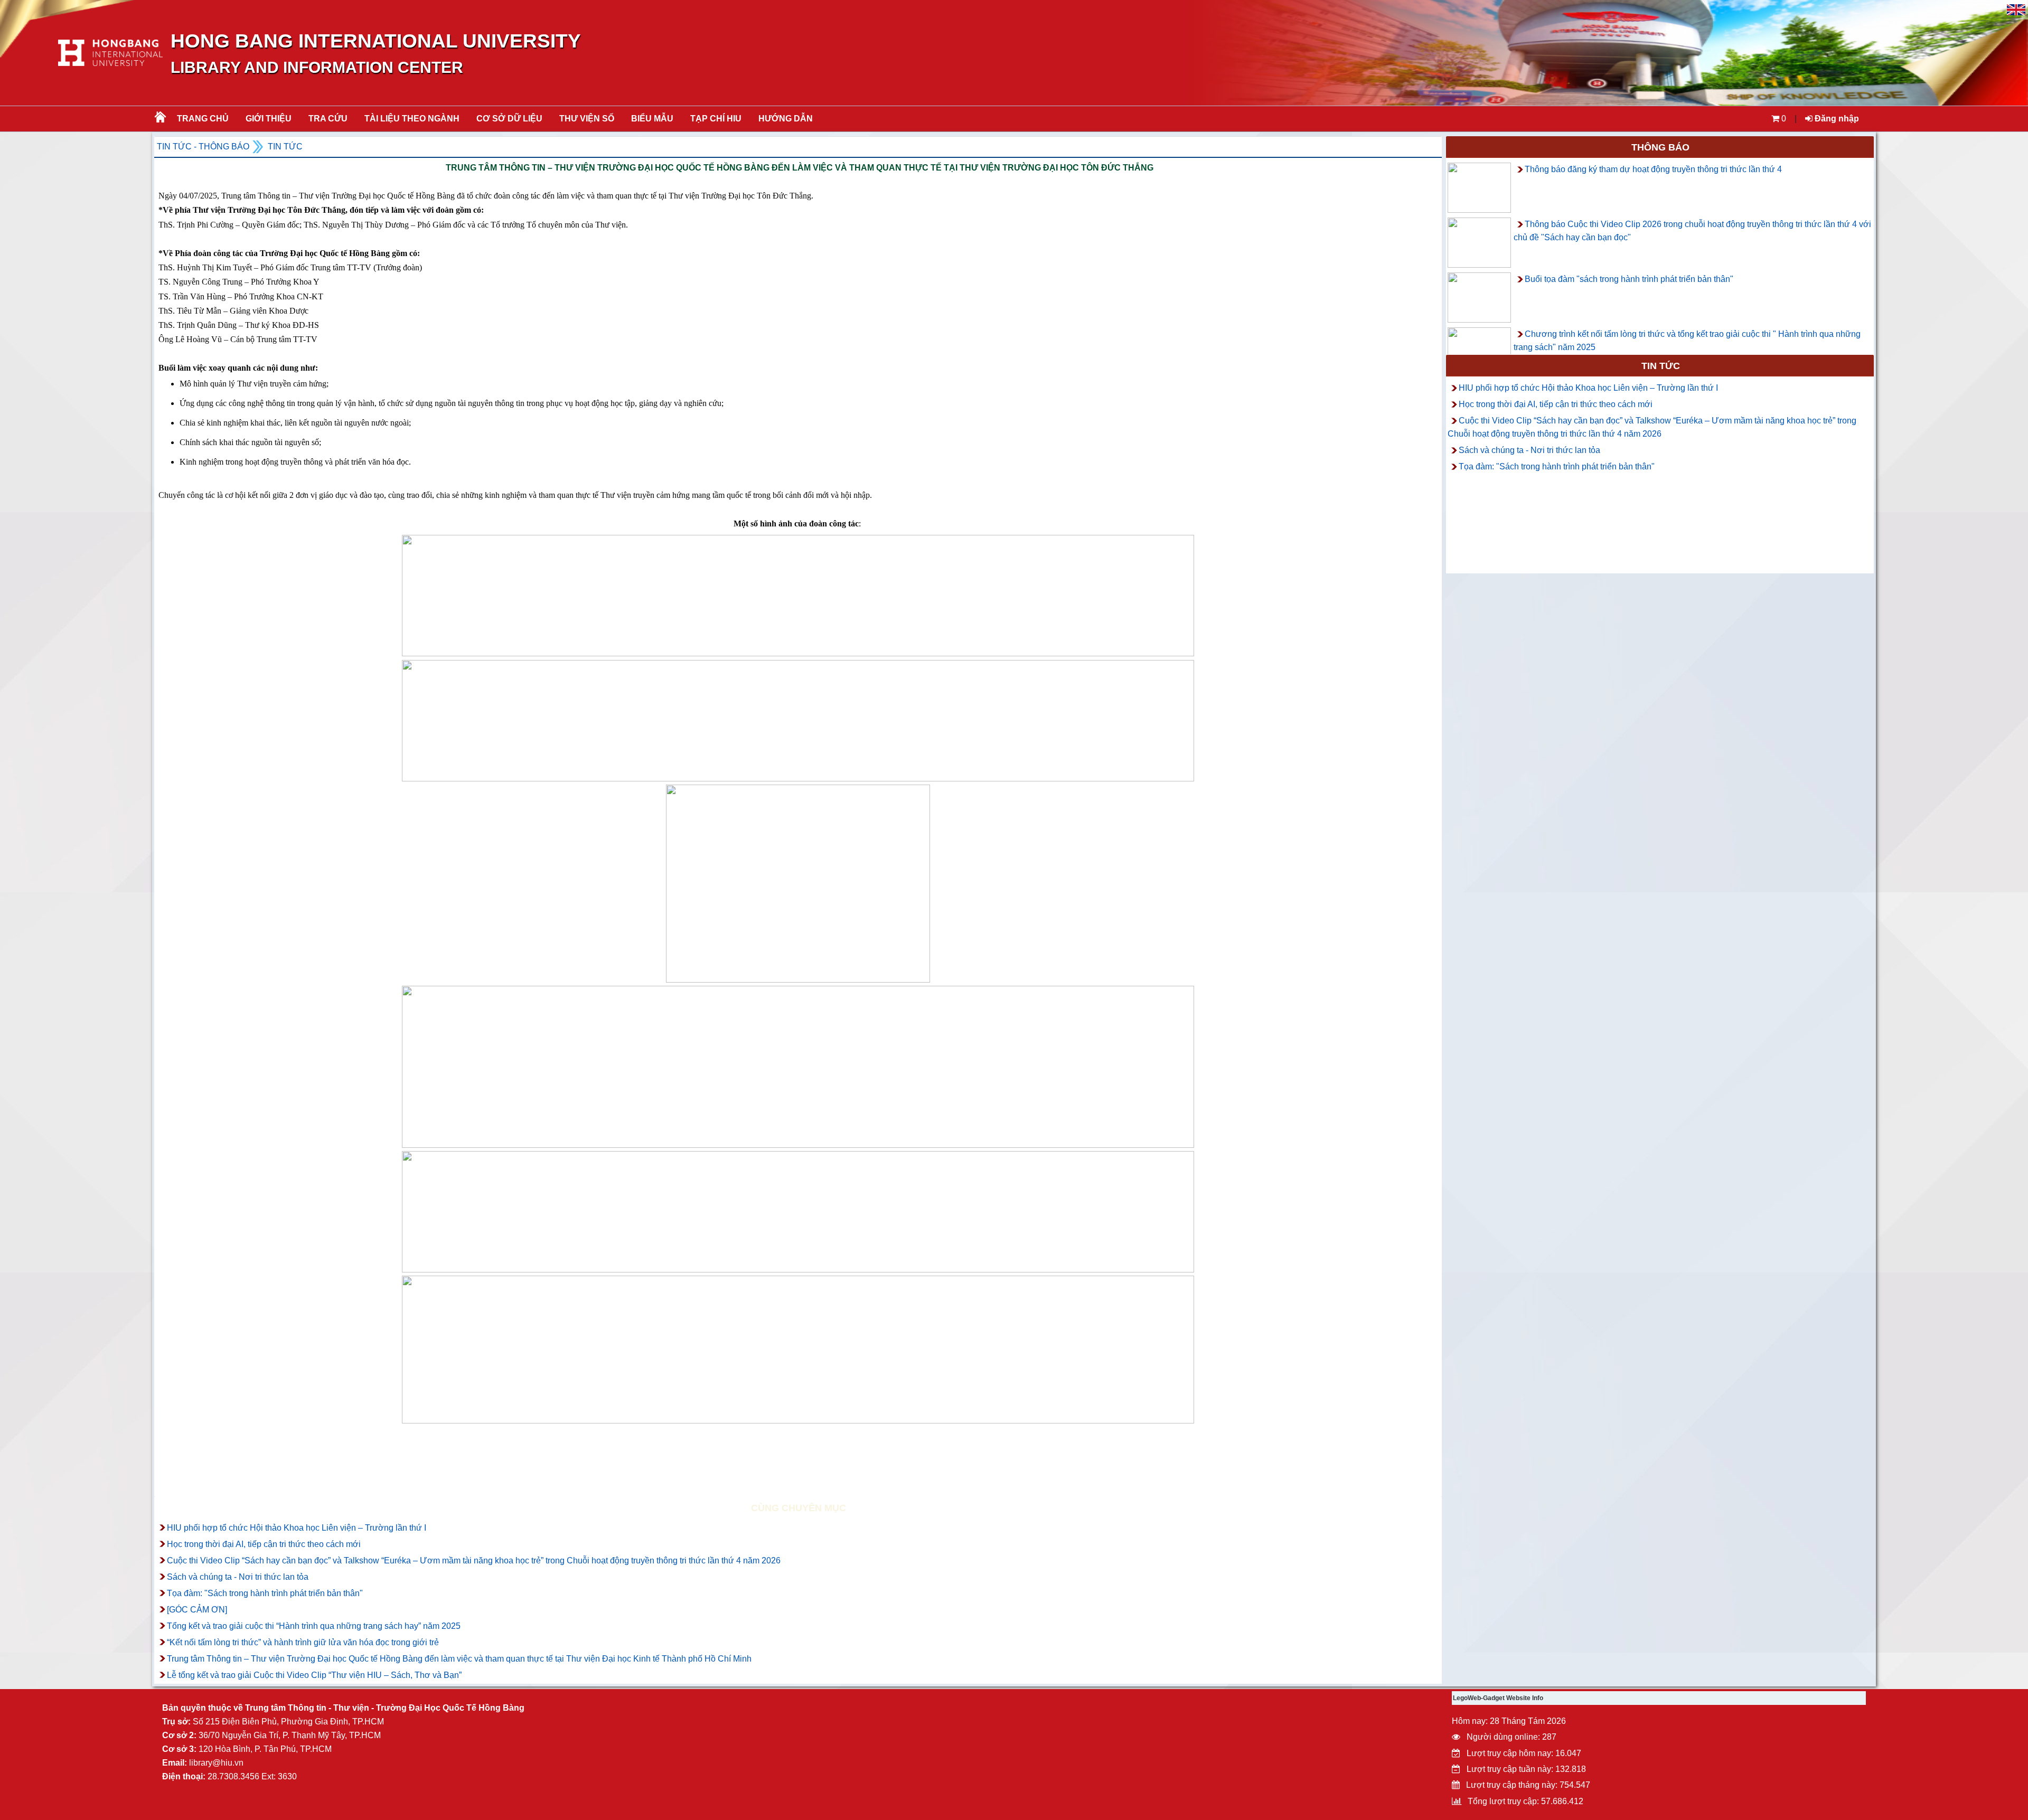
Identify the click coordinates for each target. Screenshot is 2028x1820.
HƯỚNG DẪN (786, 119)
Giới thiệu (269, 119)
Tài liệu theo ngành (412, 119)
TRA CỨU (328, 119)
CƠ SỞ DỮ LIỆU (509, 119)
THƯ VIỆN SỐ (587, 119)
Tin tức (285, 147)
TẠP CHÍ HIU (716, 119)
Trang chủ (203, 119)
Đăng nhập (1836, 119)
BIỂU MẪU (652, 119)
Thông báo (1660, 147)
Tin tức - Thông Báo (203, 147)
